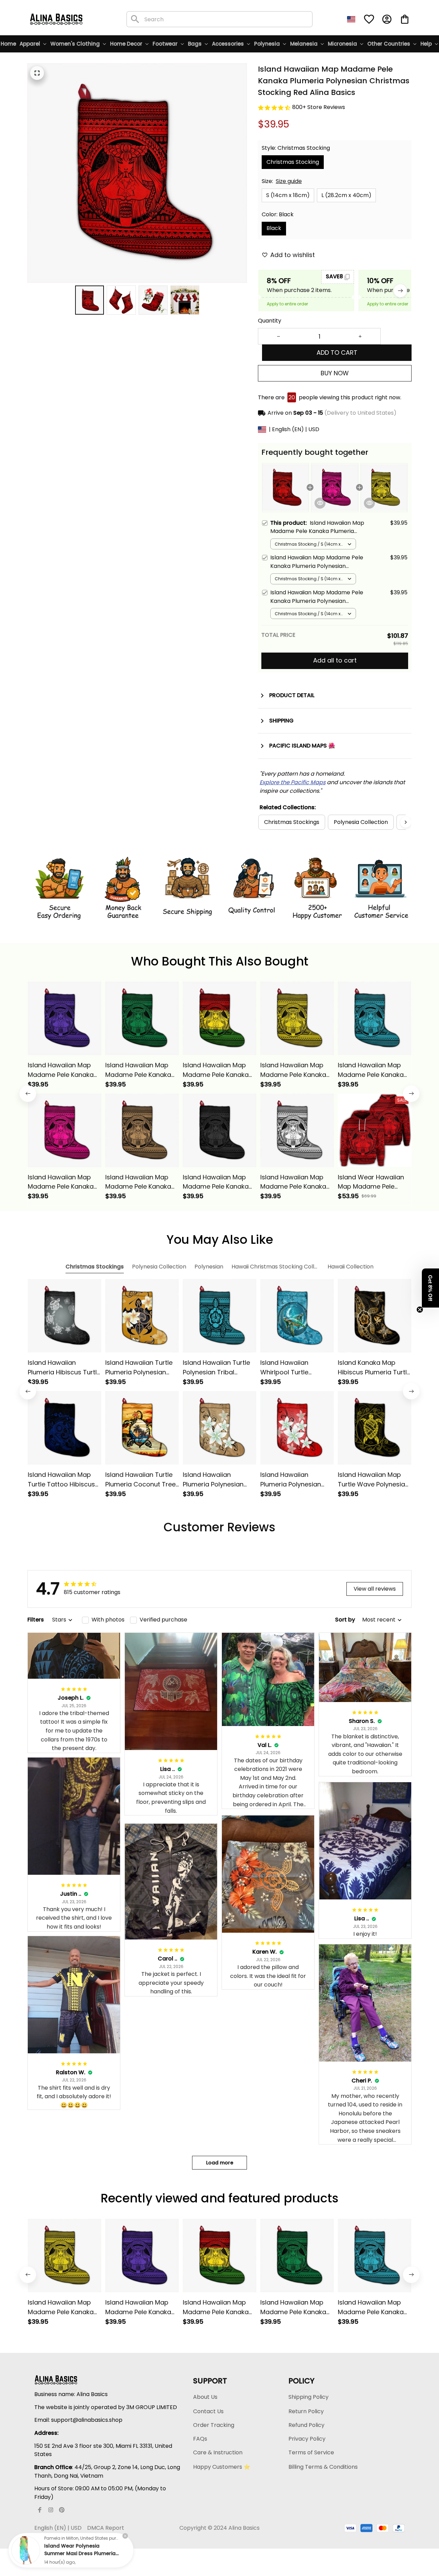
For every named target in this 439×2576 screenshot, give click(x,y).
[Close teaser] (420, 1310)
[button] (430, 1288)
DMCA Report (106, 2528)
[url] (293, 783)
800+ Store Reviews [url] (319, 107)
